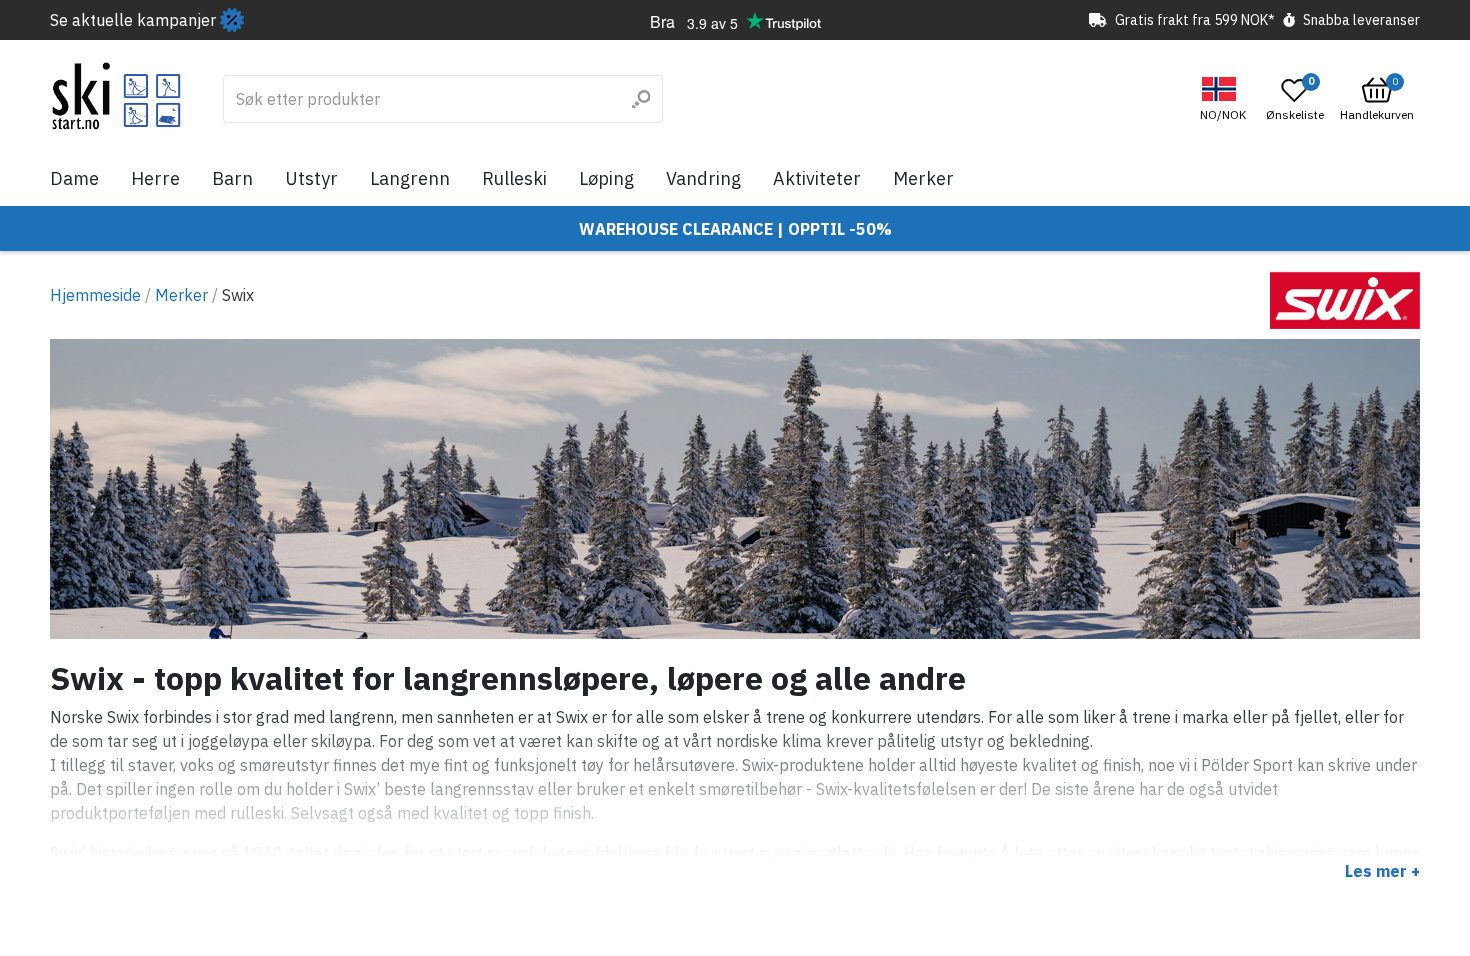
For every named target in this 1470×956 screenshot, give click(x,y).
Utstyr (311, 178)
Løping (606, 178)
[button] (1225, 99)
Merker (923, 178)
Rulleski (514, 178)
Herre (155, 178)
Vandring (703, 178)
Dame (74, 178)
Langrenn (410, 178)
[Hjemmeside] (116, 96)
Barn (232, 178)
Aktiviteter (817, 178)
